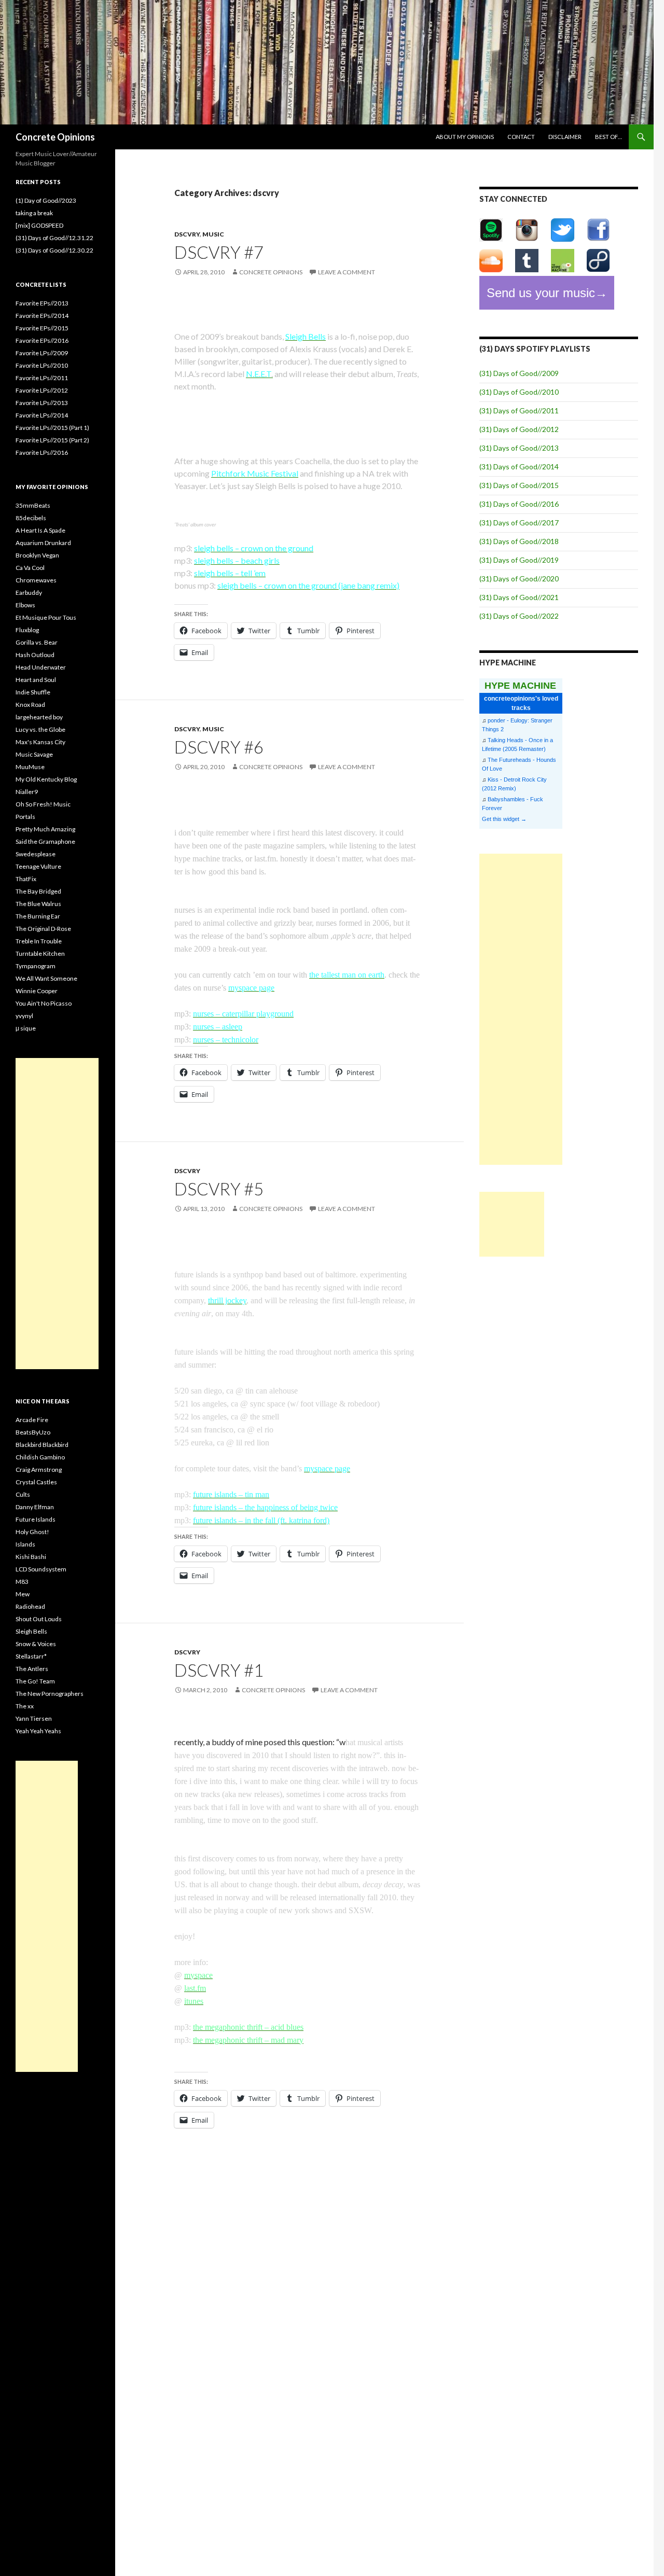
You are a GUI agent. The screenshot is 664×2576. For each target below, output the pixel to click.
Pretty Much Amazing (45, 829)
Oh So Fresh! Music (43, 804)
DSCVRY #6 (219, 747)
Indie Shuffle (33, 692)
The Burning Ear (38, 916)
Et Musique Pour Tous (46, 617)
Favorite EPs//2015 (42, 328)
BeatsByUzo (33, 1432)
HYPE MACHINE (520, 685)
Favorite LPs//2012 (42, 390)
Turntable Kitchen (40, 953)
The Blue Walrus (38, 904)
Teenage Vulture (38, 866)
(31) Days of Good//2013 (519, 448)
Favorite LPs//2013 (42, 403)
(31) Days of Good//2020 (519, 579)
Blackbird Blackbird (42, 1445)
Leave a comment (347, 272)
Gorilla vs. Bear (37, 642)
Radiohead (30, 1606)
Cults (23, 1494)
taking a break (34, 213)
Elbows (25, 605)
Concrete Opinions (55, 137)
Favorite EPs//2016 (42, 340)
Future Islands (36, 1519)
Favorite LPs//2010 (42, 365)
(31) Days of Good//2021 (519, 597)
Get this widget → (504, 819)
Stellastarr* (31, 1656)
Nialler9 (27, 792)
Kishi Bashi (31, 1557)
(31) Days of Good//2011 (519, 410)
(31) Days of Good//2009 (519, 373)
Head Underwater (41, 667)
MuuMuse (30, 767)
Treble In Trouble (39, 941)
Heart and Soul (36, 680)
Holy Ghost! (32, 1532)
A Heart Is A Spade (40, 530)
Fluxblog (27, 630)
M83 (22, 1582)
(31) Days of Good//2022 (519, 616)
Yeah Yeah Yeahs (38, 1731)
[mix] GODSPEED (39, 225)
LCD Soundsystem (41, 1569)
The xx (25, 1706)
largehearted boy (39, 717)
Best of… (608, 137)
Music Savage (34, 754)
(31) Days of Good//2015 (519, 485)
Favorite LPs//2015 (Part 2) (52, 440)
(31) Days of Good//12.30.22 (54, 250)
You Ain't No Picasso (44, 1003)
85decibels (31, 518)
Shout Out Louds (39, 1619)
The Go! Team (35, 1681)
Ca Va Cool (30, 568)
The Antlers (32, 1669)
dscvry (187, 234)
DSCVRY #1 (219, 1670)
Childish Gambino (40, 1457)
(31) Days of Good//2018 (519, 541)
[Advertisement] (521, 1009)
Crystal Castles (36, 1482)
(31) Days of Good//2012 (519, 429)
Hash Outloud (35, 655)
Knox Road (30, 705)
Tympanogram (36, 966)
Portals (25, 817)
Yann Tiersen (34, 1718)
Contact (521, 137)
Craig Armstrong (39, 1470)
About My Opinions (465, 137)
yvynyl (24, 1016)
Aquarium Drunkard (43, 543)
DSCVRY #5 (219, 1189)
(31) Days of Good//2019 (519, 560)
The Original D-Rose (43, 929)
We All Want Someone (46, 978)
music (213, 234)
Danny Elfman (35, 1507)
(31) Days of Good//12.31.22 (54, 238)
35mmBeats (33, 505)
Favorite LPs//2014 (42, 415)
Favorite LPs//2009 (42, 353)
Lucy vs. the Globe (40, 729)
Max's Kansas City (40, 742)
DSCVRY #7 (219, 252)
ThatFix (26, 879)
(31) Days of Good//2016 (519, 504)
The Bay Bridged (38, 891)
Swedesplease (36, 854)
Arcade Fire (32, 1420)
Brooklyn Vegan (37, 555)
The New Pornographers (50, 1694)
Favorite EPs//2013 (42, 303)
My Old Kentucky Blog (46, 779)
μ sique (26, 1028)
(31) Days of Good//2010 (519, 392)
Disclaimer (565, 137)
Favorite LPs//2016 (42, 452)
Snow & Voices (36, 1644)
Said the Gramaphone (45, 841)
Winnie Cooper (37, 991)
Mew (23, 1594)
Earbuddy (29, 593)
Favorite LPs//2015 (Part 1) (52, 428)
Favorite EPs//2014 (42, 316)
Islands (25, 1544)
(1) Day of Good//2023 (46, 200)
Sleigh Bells (31, 1631)
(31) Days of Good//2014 (519, 467)
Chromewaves (36, 580)
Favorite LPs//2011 (42, 378)
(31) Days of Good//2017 (519, 523)
